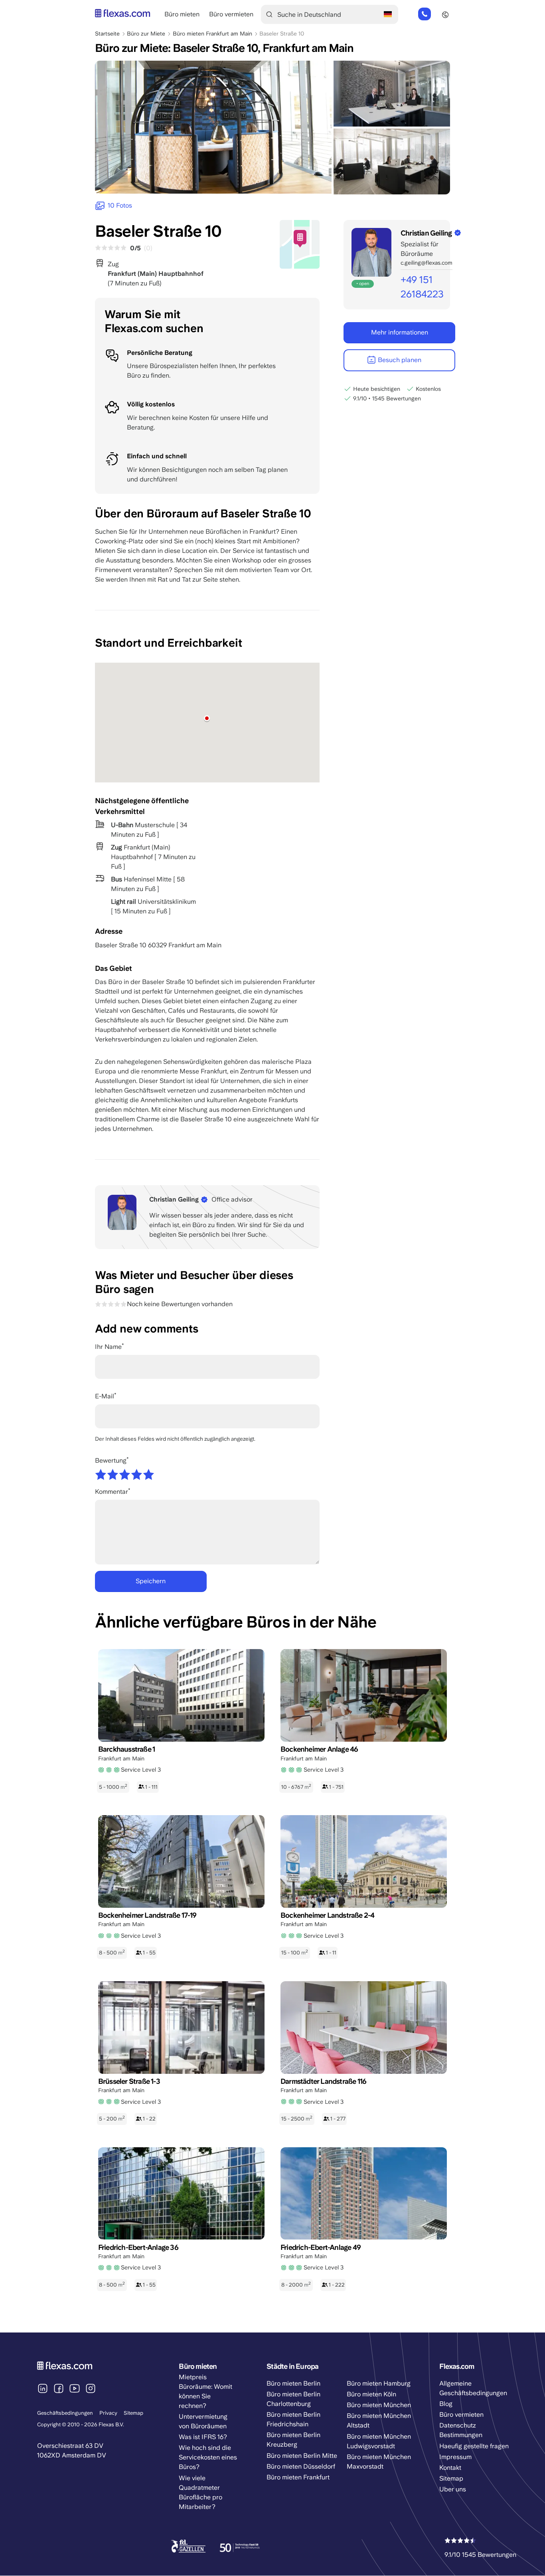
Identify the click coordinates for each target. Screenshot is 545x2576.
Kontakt (450, 2468)
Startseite (107, 34)
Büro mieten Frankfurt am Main (212, 34)
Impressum (455, 2457)
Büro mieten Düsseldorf (301, 2466)
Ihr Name (108, 1347)
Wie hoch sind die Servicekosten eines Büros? (208, 2457)
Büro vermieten (231, 14)
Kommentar (112, 1492)
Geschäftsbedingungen (65, 2413)
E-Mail (105, 1396)
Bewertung (111, 1460)
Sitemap (133, 2413)
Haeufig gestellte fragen (474, 2446)
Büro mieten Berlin (293, 2383)
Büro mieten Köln (371, 2394)
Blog (446, 2404)
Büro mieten (182, 14)
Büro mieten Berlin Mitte (302, 2456)
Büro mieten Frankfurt (298, 2477)
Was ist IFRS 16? (203, 2437)
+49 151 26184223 (425, 14)
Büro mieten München (379, 2405)
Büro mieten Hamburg (379, 2383)
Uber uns (453, 2489)
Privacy (108, 2413)
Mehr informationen (400, 332)
